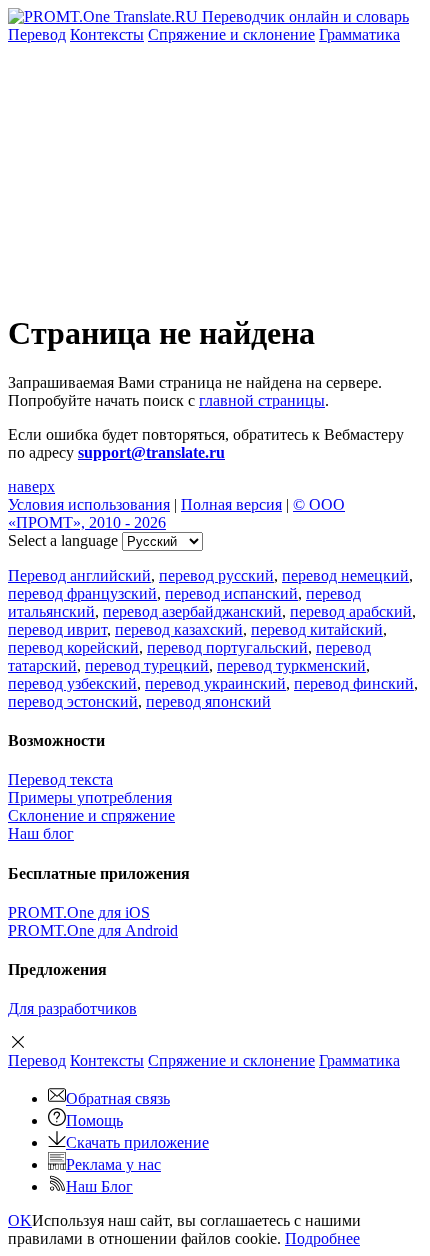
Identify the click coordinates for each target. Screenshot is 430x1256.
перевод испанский (231, 593)
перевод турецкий (147, 665)
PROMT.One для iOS (79, 912)
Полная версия (231, 504)
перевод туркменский (291, 665)
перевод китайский (317, 629)
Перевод (37, 34)
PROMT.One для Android (93, 930)
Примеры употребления (90, 797)
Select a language (63, 540)
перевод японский (208, 701)
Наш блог (41, 833)
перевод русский (216, 575)
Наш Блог (99, 1186)
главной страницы (262, 400)
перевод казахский (179, 629)
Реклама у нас (113, 1164)
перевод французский (82, 593)
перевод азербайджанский (192, 611)
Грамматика (359, 34)
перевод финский (354, 683)
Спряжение (231, 34)
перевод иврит (57, 629)
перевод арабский (351, 611)
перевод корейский (73, 647)
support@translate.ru (151, 452)
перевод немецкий (345, 575)
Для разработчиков (72, 1008)
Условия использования (89, 504)
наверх (31, 486)
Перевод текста (60, 779)
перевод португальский (227, 647)
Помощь (94, 1120)
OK (20, 1220)
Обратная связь (118, 1098)
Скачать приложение (137, 1142)
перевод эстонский (73, 701)
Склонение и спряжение (91, 815)
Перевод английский (79, 575)
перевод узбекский (72, 683)
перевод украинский (215, 683)
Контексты (107, 34)
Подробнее (322, 1238)
